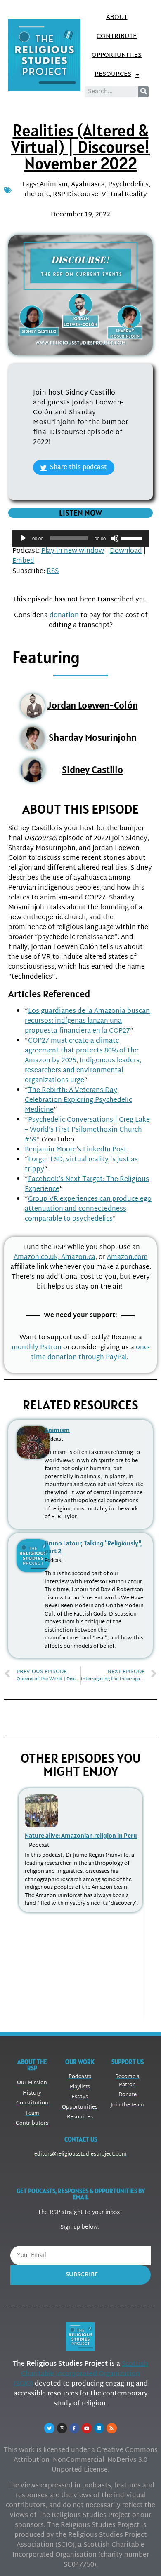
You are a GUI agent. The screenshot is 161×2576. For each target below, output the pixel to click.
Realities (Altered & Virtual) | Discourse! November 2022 (80, 147)
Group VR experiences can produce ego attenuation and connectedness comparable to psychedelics (88, 1209)
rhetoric (37, 195)
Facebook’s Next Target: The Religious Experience (87, 1185)
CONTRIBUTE (117, 36)
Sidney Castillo (92, 769)
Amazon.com (127, 1257)
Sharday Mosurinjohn (93, 737)
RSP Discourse (76, 195)
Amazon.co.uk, (37, 1257)
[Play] (23, 538)
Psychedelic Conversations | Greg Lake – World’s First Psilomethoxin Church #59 (87, 1130)
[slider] (133, 538)
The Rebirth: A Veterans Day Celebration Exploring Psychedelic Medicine (78, 1100)
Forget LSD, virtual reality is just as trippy (81, 1165)
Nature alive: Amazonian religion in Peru (81, 1835)
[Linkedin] (99, 2428)
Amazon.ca (78, 1257)
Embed (23, 561)
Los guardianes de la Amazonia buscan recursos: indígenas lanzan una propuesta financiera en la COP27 (87, 1021)
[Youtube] (87, 2428)
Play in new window (73, 551)
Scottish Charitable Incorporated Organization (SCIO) (81, 2374)
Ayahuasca (88, 185)
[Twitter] (49, 2428)
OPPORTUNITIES (117, 55)
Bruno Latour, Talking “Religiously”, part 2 (93, 1547)
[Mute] (115, 538)
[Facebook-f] (74, 2428)
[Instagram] (62, 2428)
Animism (54, 185)
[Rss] (111, 2428)
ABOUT (117, 18)
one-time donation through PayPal (90, 1353)
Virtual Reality (124, 195)
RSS (53, 572)
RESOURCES (113, 74)
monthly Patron (37, 1348)
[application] (80, 538)
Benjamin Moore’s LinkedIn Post (76, 1150)
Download (126, 551)
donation (64, 616)
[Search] (143, 92)
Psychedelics (128, 185)
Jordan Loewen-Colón (93, 705)
